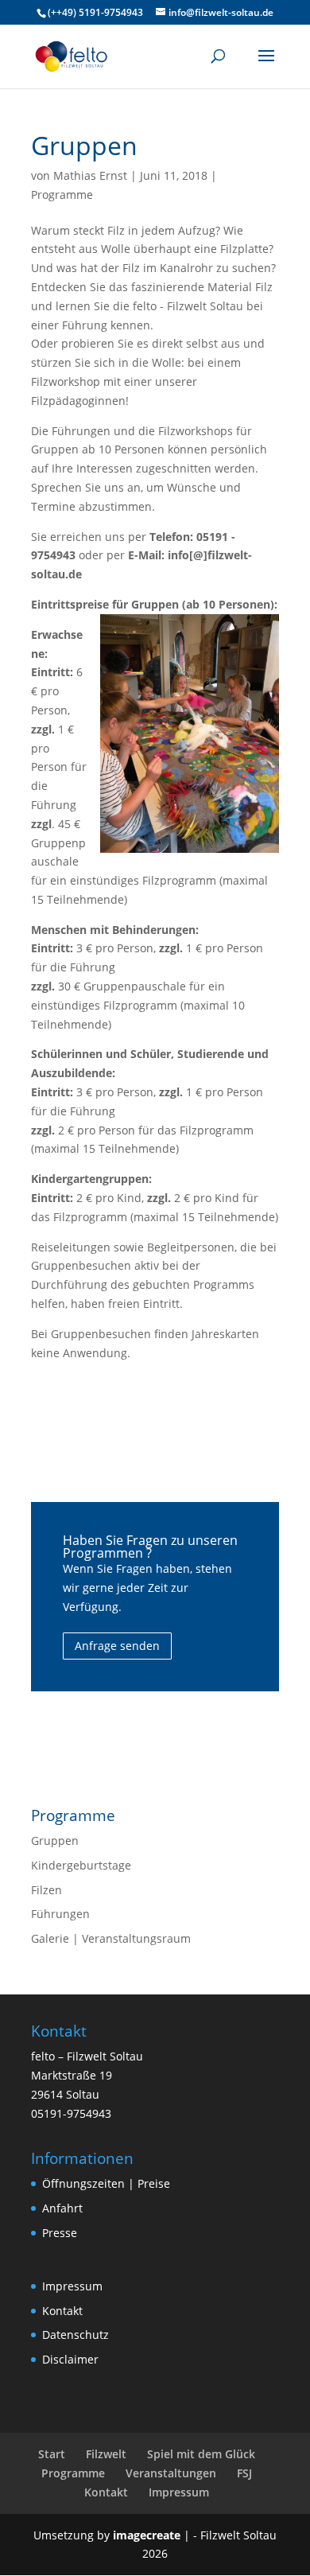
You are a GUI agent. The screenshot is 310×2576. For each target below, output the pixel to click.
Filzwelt (106, 2454)
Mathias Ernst (90, 175)
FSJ (244, 2473)
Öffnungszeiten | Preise (106, 2183)
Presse (60, 2233)
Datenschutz (76, 2335)
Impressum (72, 2286)
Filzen (46, 1890)
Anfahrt (62, 2208)
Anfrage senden (117, 1646)
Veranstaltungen (171, 2473)
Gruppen (55, 1841)
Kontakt (62, 2311)
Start (52, 2454)
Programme (62, 195)
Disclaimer (70, 2359)
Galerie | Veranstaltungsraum (111, 1938)
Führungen (60, 1914)
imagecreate (147, 2535)
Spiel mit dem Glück (201, 2454)
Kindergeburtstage (81, 1865)
